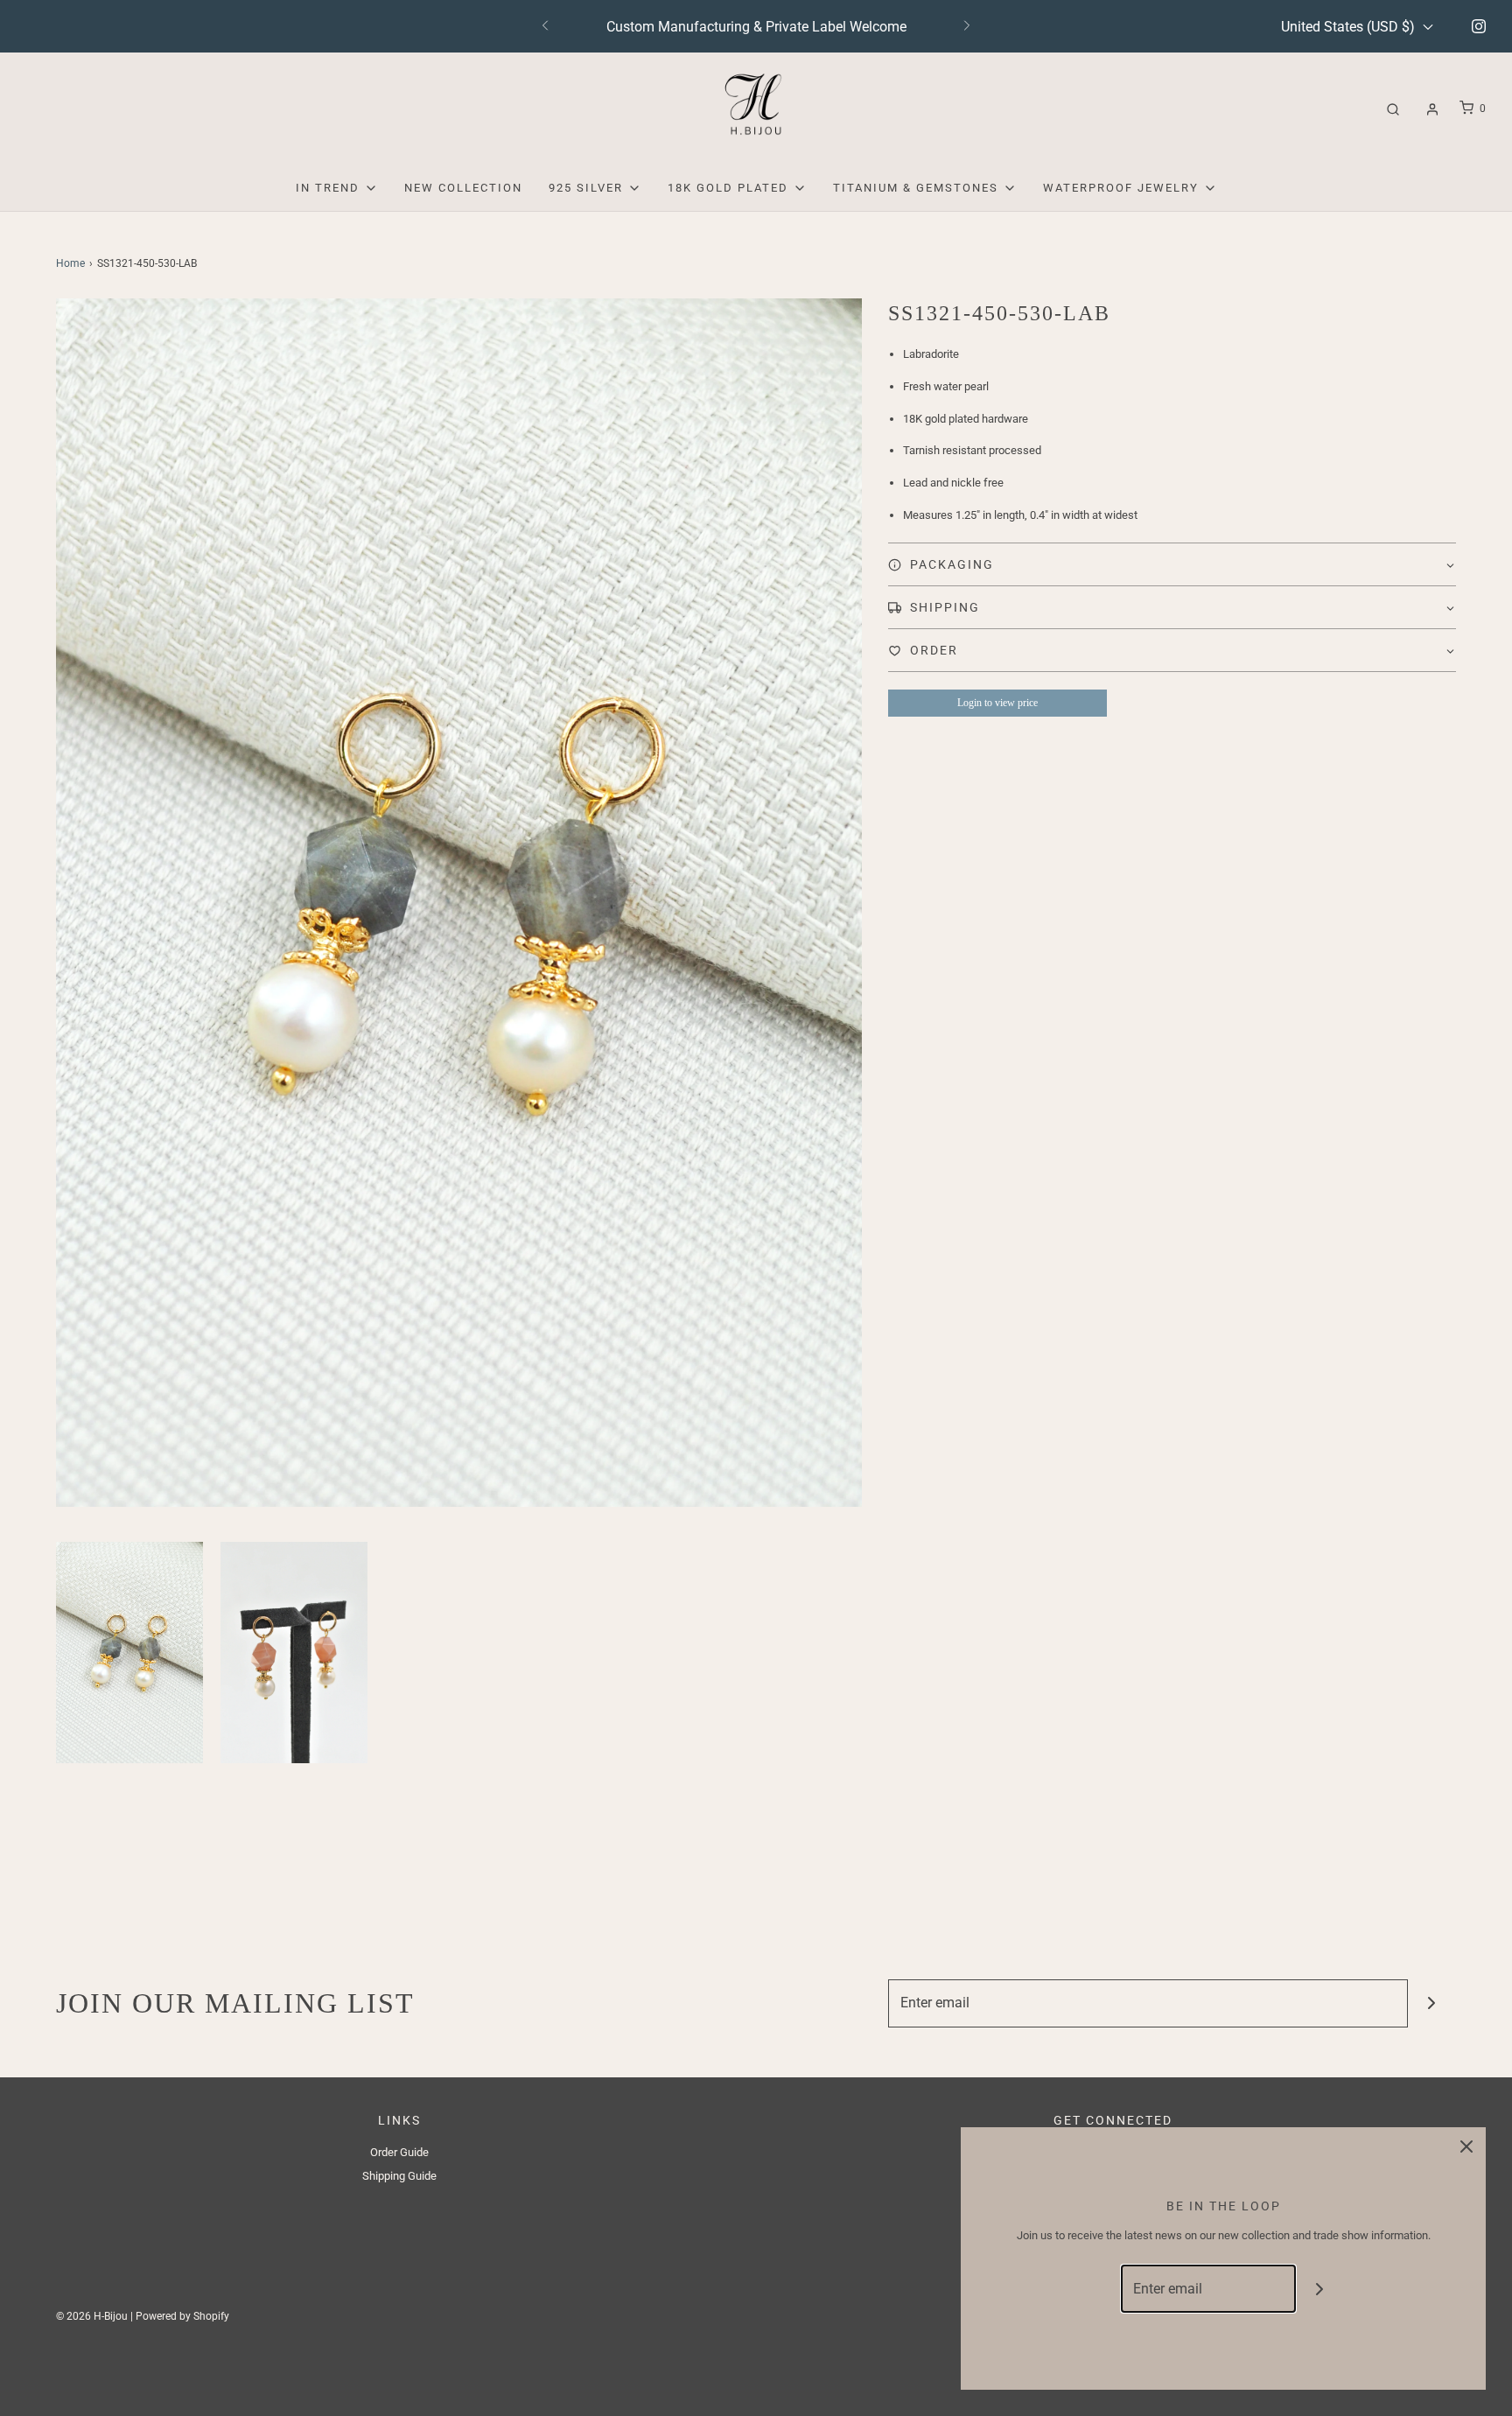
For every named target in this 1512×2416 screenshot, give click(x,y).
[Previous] (545, 26)
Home (70, 263)
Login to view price (997, 703)
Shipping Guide (399, 2176)
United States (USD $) (1350, 27)
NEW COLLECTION (463, 188)
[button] (129, 1652)
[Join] (1432, 2003)
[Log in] (1432, 109)
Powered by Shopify (182, 2316)
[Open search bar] (1393, 109)
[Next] (967, 26)
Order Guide (399, 2152)
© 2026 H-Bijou (92, 2316)
